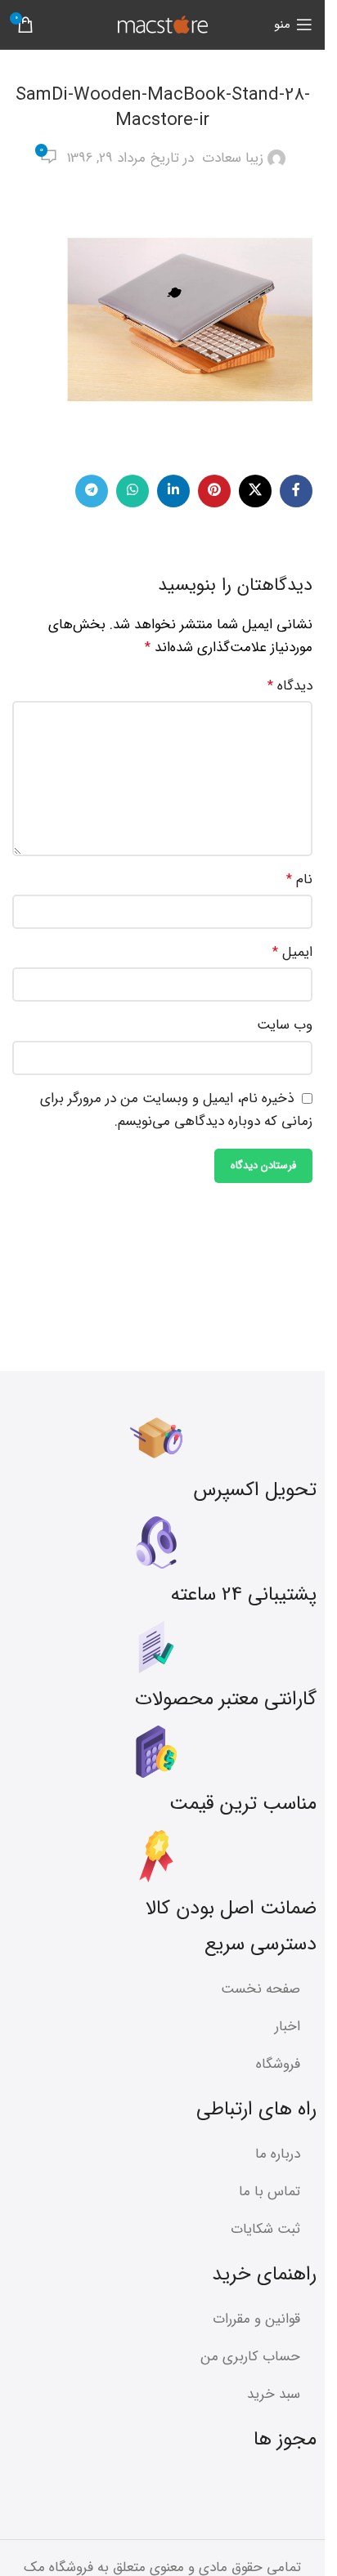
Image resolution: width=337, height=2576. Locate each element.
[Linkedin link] (173, 491)
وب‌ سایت (285, 1025)
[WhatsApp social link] (133, 491)
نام (299, 880)
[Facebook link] (296, 491)
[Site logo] (163, 24)
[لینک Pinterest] (214, 491)
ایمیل (292, 952)
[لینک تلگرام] (92, 491)
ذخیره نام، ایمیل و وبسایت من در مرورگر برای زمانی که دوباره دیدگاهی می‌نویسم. (176, 1110)
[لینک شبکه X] (255, 491)
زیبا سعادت (233, 158)
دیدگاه (290, 686)
